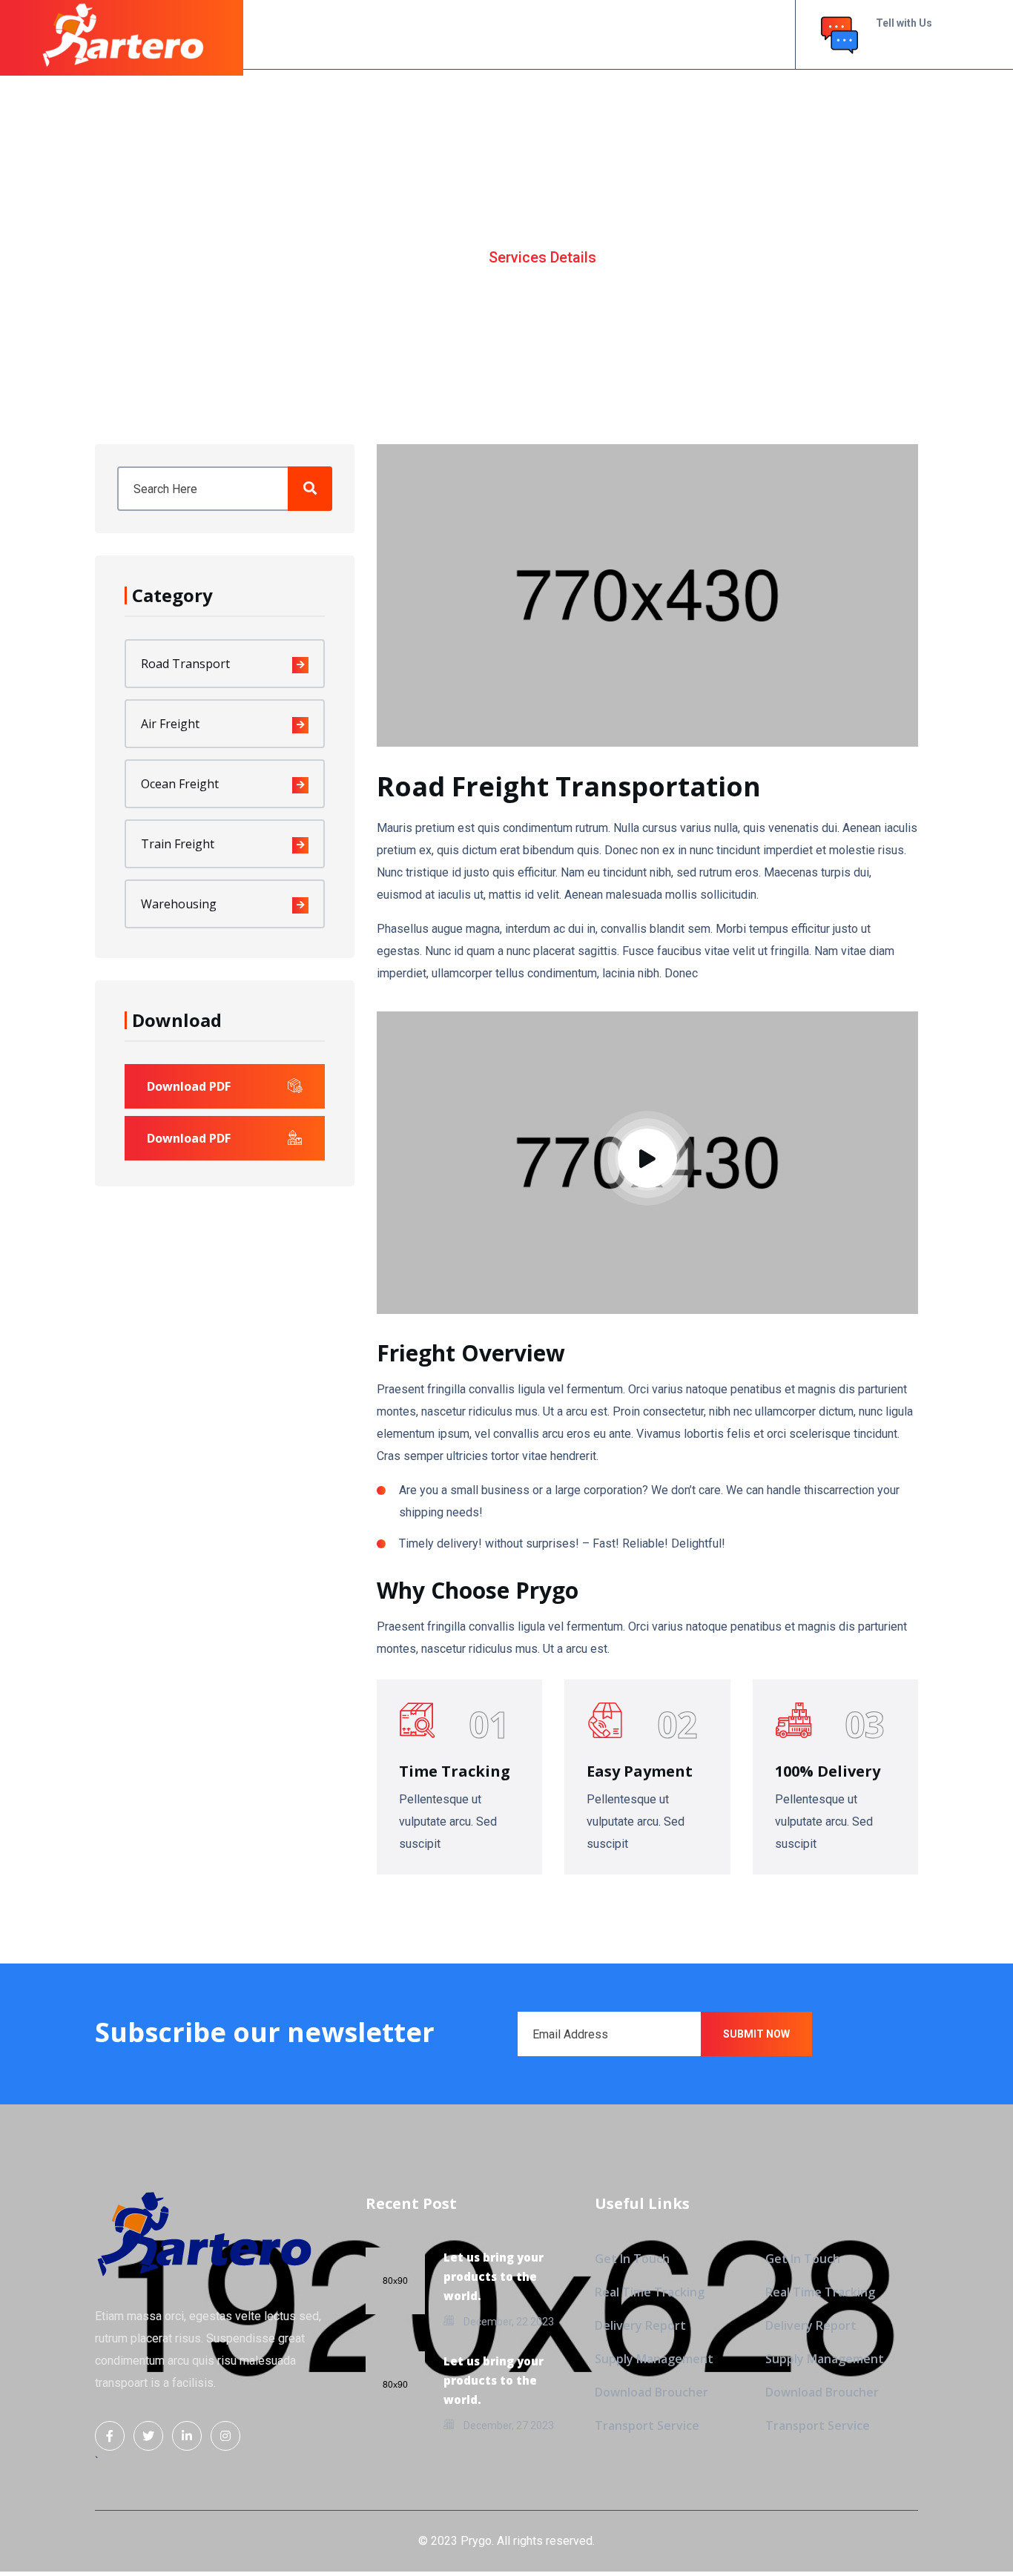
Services (543, 34)
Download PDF (189, 1086)
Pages (470, 34)
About (415, 34)
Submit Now (756, 2034)
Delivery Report (640, 2325)
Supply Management (654, 2359)
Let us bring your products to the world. (494, 2276)
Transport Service (647, 2425)
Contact (686, 34)
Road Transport (185, 664)
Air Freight (170, 724)
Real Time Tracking (650, 2292)
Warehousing (179, 904)
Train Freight (178, 844)
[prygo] (123, 33)
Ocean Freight (180, 784)
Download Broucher (651, 2392)
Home (349, 34)
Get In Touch (632, 2259)
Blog (614, 34)
